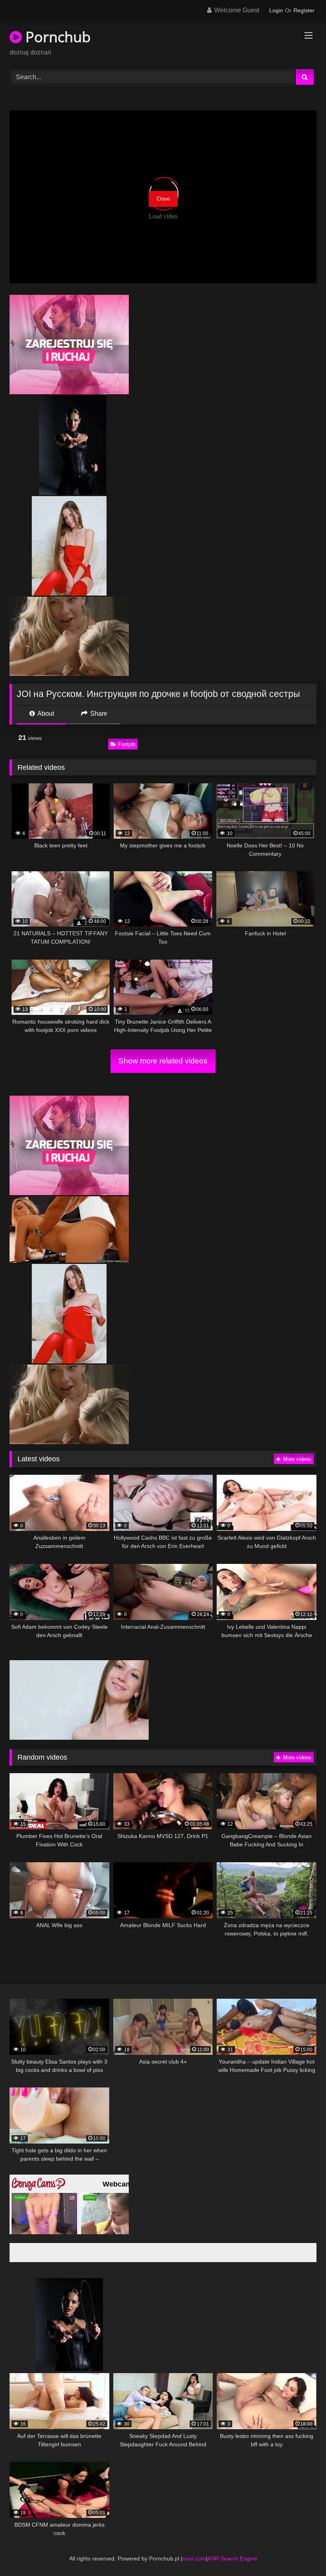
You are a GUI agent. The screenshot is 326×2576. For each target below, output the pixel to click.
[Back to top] (301, 2552)
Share (98, 714)
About (45, 714)
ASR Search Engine (232, 2558)
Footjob (127, 744)
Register (304, 10)
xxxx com (194, 2558)
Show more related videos (163, 1061)
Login (276, 10)
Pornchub (56, 37)
